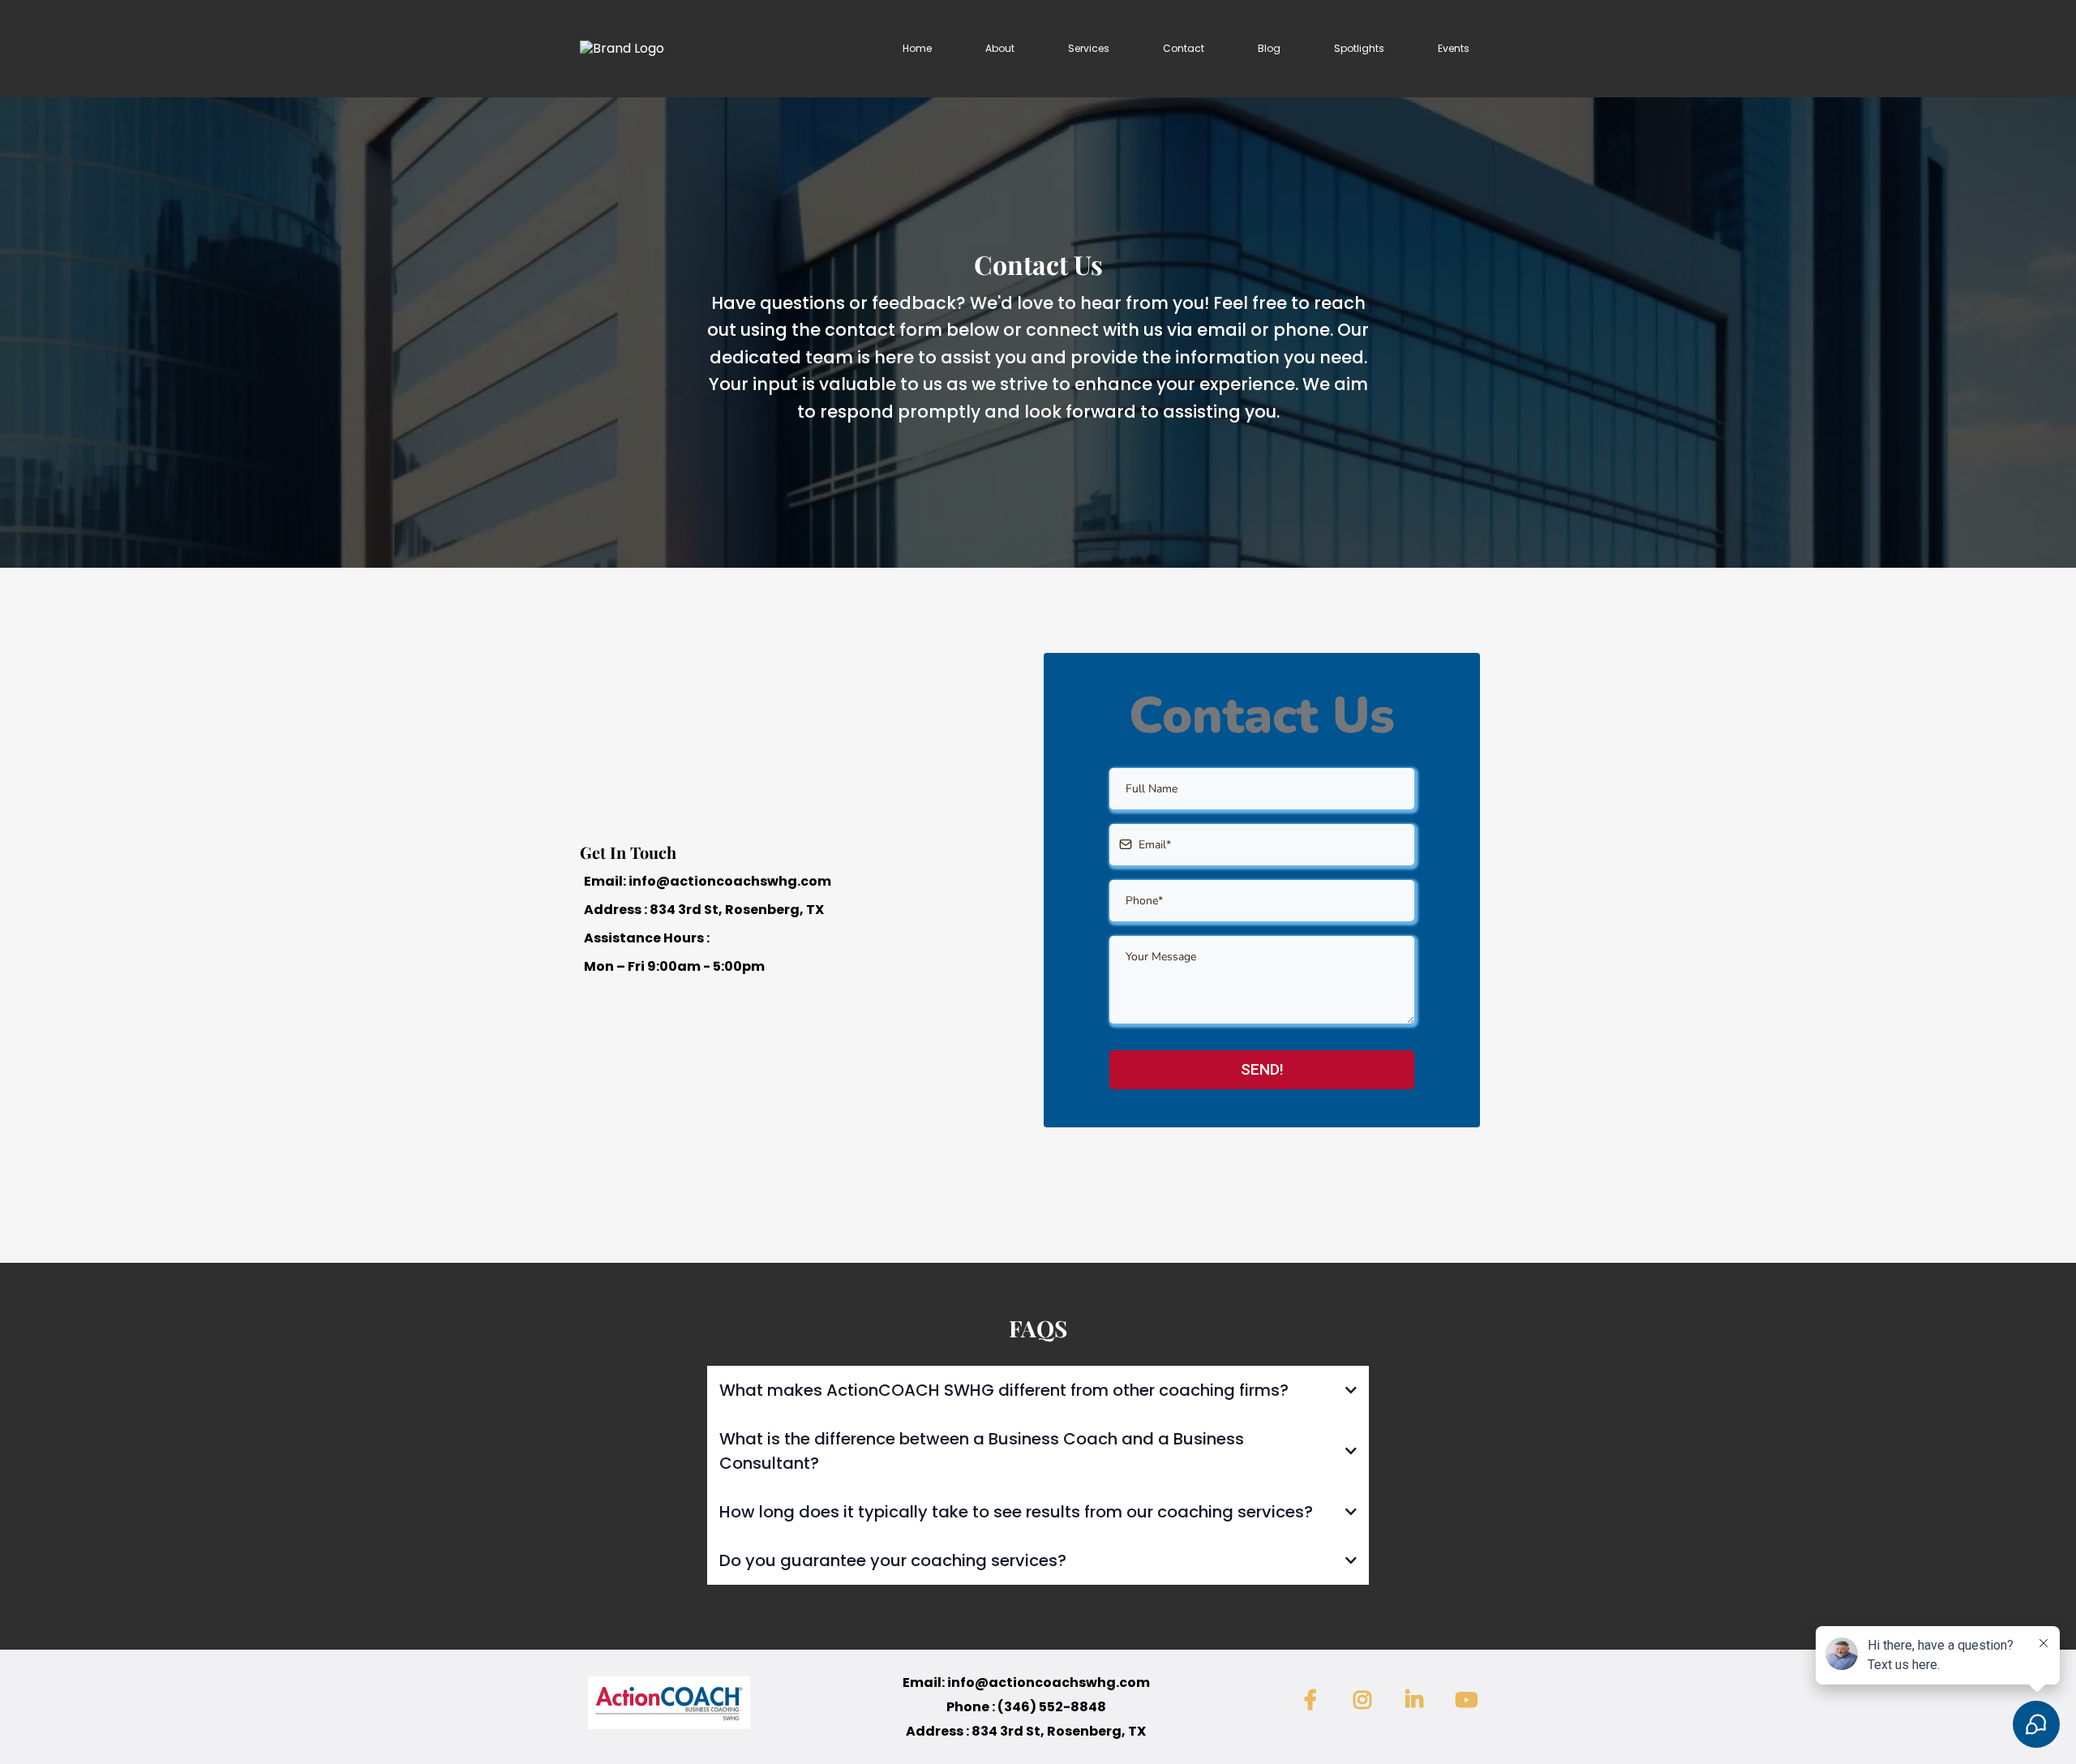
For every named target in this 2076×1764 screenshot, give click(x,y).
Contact (1184, 48)
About (1000, 48)
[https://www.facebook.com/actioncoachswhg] (1315, 1701)
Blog (1269, 48)
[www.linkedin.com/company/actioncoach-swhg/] (1418, 1701)
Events (1454, 48)
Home (917, 48)
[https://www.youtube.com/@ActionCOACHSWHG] (1470, 1701)
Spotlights (1359, 48)
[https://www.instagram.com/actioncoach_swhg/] (1366, 1701)
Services (1089, 48)
